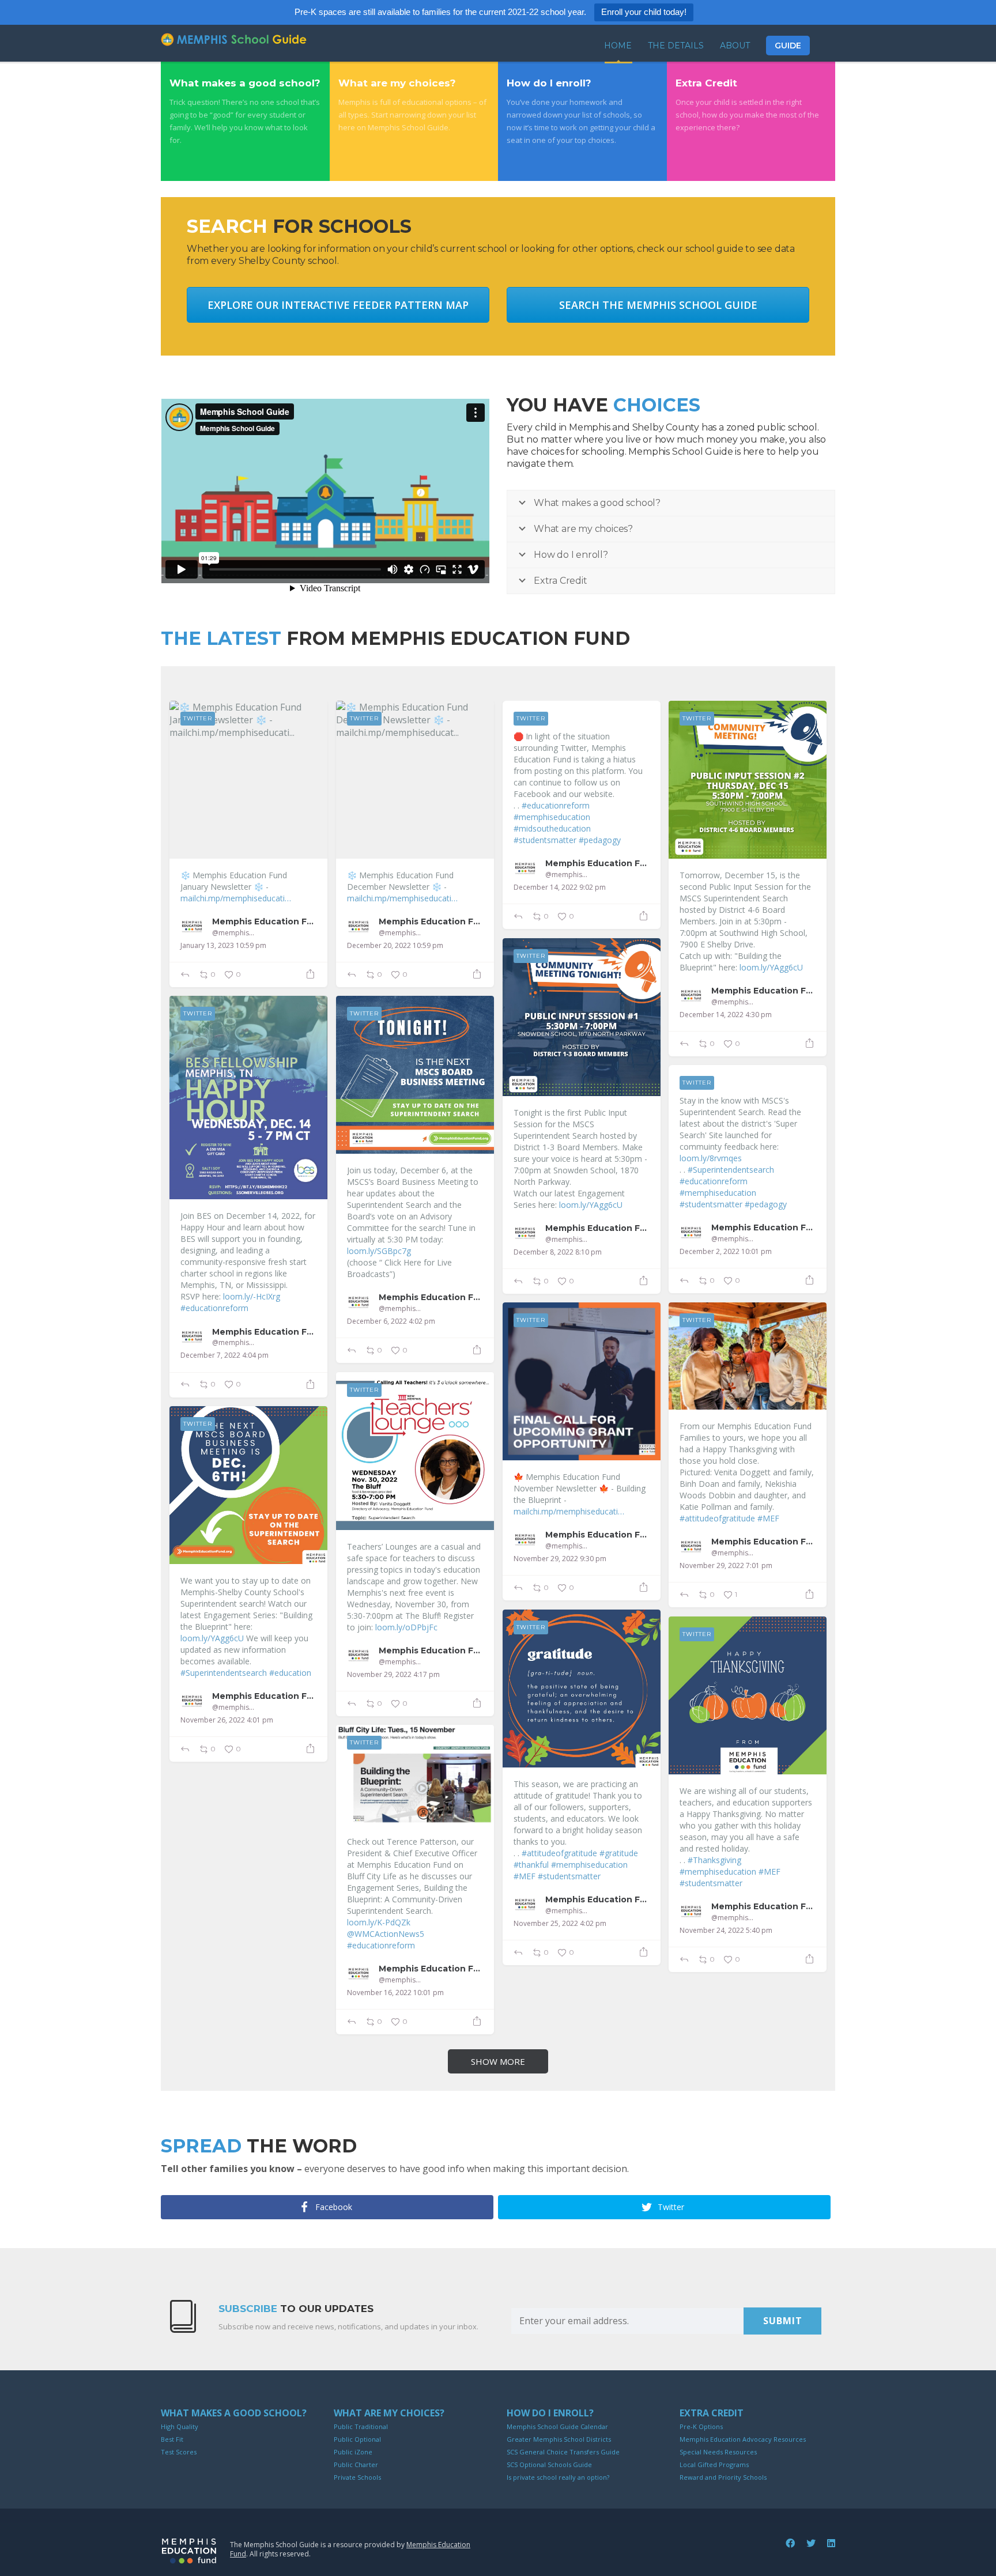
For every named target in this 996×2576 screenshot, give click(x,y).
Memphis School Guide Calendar (557, 2426)
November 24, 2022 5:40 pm (726, 1931)
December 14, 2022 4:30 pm (726, 1015)
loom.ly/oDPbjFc (406, 1627)
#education (290, 1673)
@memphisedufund (235, 933)
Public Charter (356, 2464)
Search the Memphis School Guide (658, 305)
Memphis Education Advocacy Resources (743, 2439)
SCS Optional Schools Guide (549, 2464)
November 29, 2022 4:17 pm (393, 1675)
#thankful (531, 1865)
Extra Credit (712, 2413)
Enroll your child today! (644, 12)
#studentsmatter (545, 840)
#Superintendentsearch (731, 1170)
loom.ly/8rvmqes (711, 1158)
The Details (676, 46)
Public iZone (353, 2452)
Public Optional (357, 2439)
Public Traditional (361, 2426)
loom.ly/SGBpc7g (379, 1251)
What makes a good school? (234, 2413)
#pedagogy (600, 840)
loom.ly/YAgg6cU (771, 967)
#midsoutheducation (552, 828)
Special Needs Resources (718, 2452)
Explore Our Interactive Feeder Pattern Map (338, 305)
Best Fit (172, 2439)
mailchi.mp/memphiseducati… (236, 898)
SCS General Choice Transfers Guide (563, 2452)
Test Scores (179, 2452)
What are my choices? (389, 2413)
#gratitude (619, 1853)
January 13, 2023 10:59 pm (223, 946)
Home (618, 46)
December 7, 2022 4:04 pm (225, 1355)
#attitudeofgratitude (717, 1518)
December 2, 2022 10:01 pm (726, 1252)
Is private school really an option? (558, 2477)
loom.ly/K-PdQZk (379, 1922)
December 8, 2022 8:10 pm (558, 1252)
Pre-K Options (701, 2426)
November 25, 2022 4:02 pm (560, 1924)
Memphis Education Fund (264, 921)
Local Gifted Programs (714, 2464)
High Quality (180, 2426)
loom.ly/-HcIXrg (252, 1296)
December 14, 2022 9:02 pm (560, 887)
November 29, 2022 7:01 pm (726, 1566)
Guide (788, 46)
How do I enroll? (550, 2413)
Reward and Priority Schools (723, 2477)
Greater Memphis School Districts (559, 2439)
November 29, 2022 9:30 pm (560, 1559)
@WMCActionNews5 (386, 1934)
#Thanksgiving (714, 1860)
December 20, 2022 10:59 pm (395, 946)
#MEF (768, 1518)
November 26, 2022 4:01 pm (227, 1720)
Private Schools (357, 2477)
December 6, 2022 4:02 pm (391, 1321)
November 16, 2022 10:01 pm (395, 1993)
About (735, 46)
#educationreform (556, 805)
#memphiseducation (552, 817)
